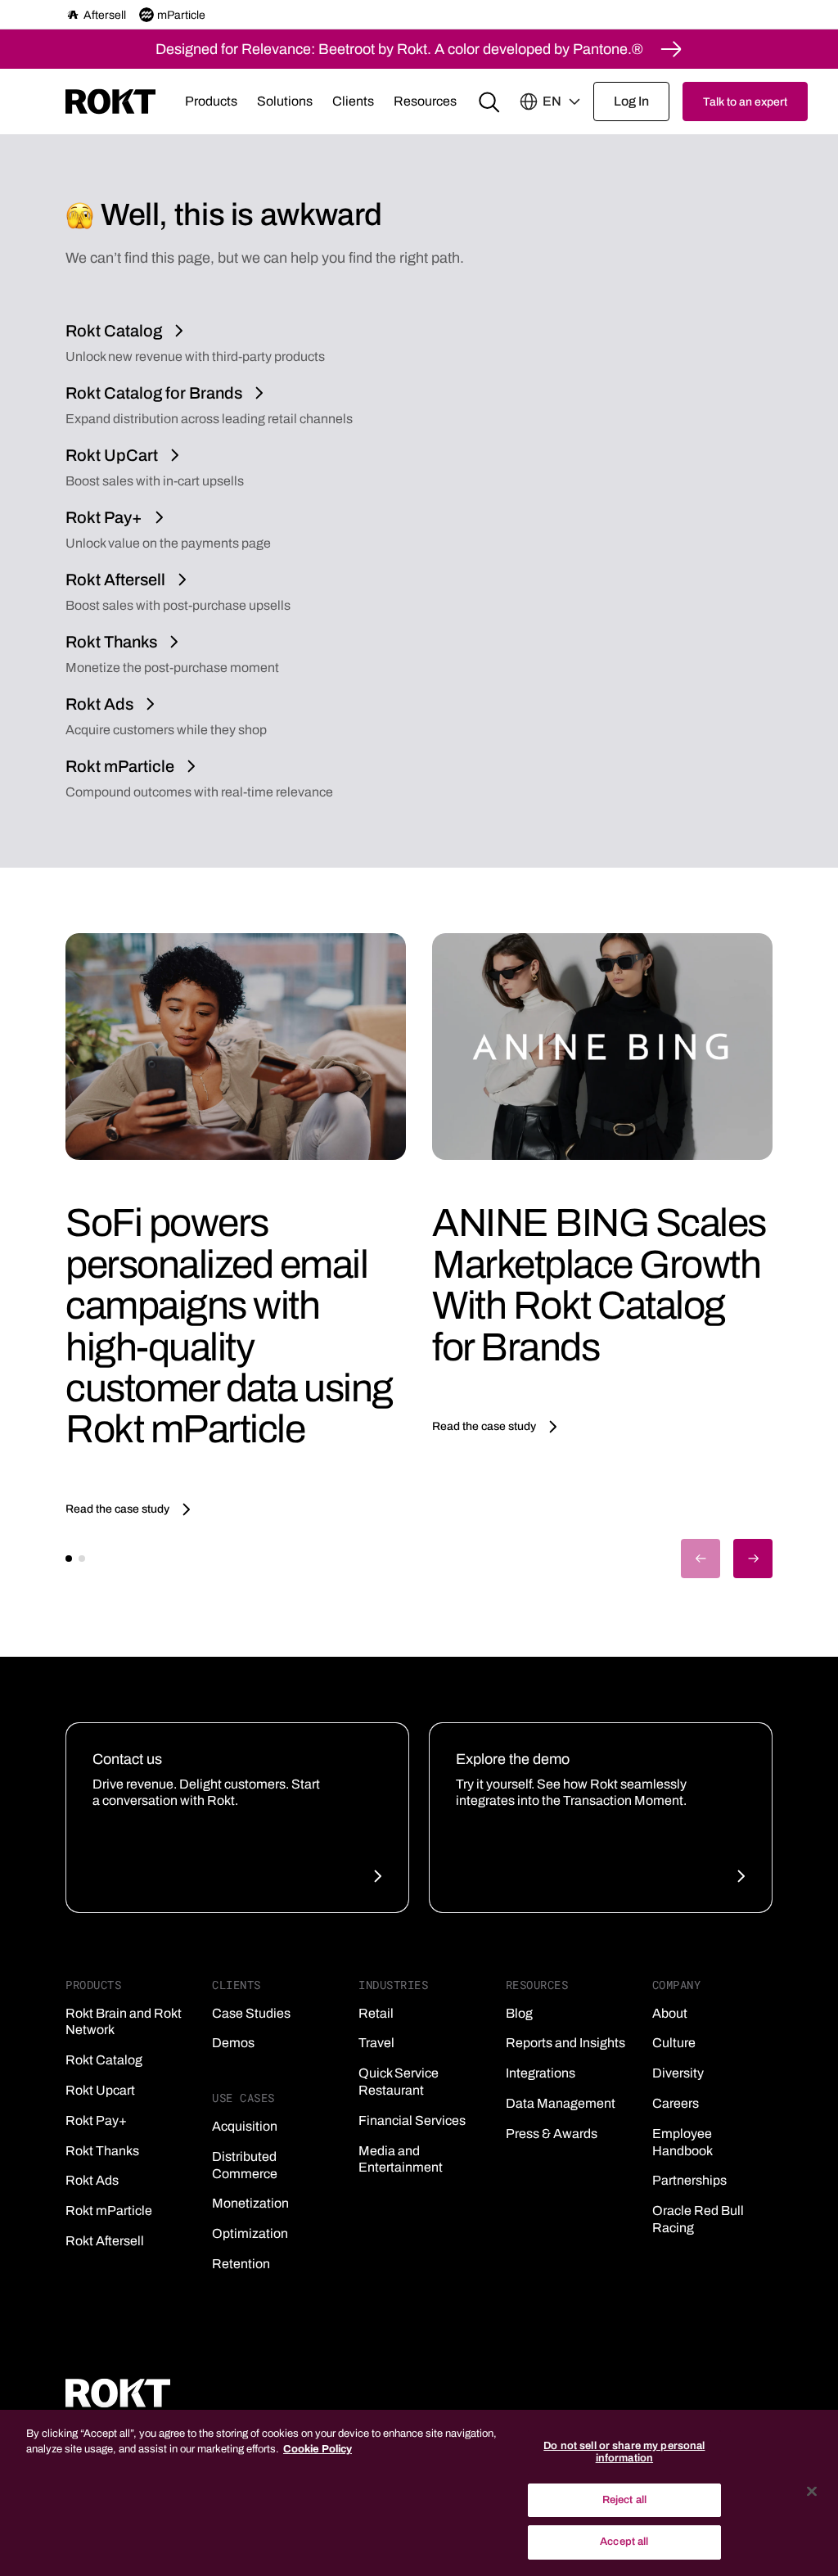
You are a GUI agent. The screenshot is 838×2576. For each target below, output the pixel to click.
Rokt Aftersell (105, 2241)
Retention (241, 2264)
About (670, 2013)
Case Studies (251, 2013)
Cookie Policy (318, 2449)
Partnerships (689, 2180)
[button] (211, 102)
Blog (519, 2013)
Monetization (250, 2203)
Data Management (561, 2103)
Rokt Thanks (102, 2151)
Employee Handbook (683, 2142)
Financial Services (412, 2120)
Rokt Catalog (104, 2060)
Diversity (678, 2073)
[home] (110, 102)
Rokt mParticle (109, 2211)
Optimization (250, 2233)
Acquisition (245, 2126)
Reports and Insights (565, 2043)
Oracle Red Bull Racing (698, 2219)
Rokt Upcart (100, 2090)
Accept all (624, 2542)
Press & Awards (552, 2134)
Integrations (541, 2073)
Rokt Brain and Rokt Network (124, 2022)
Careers (676, 2103)
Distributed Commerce (245, 2165)
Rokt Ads (92, 2180)
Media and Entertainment (401, 2159)
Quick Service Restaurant (399, 2082)
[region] (419, 2493)
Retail (376, 2013)
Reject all (624, 2500)
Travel (376, 2043)
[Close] (812, 2492)
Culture (674, 2043)
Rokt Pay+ (96, 2120)
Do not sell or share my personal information (624, 2452)
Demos (233, 2043)
